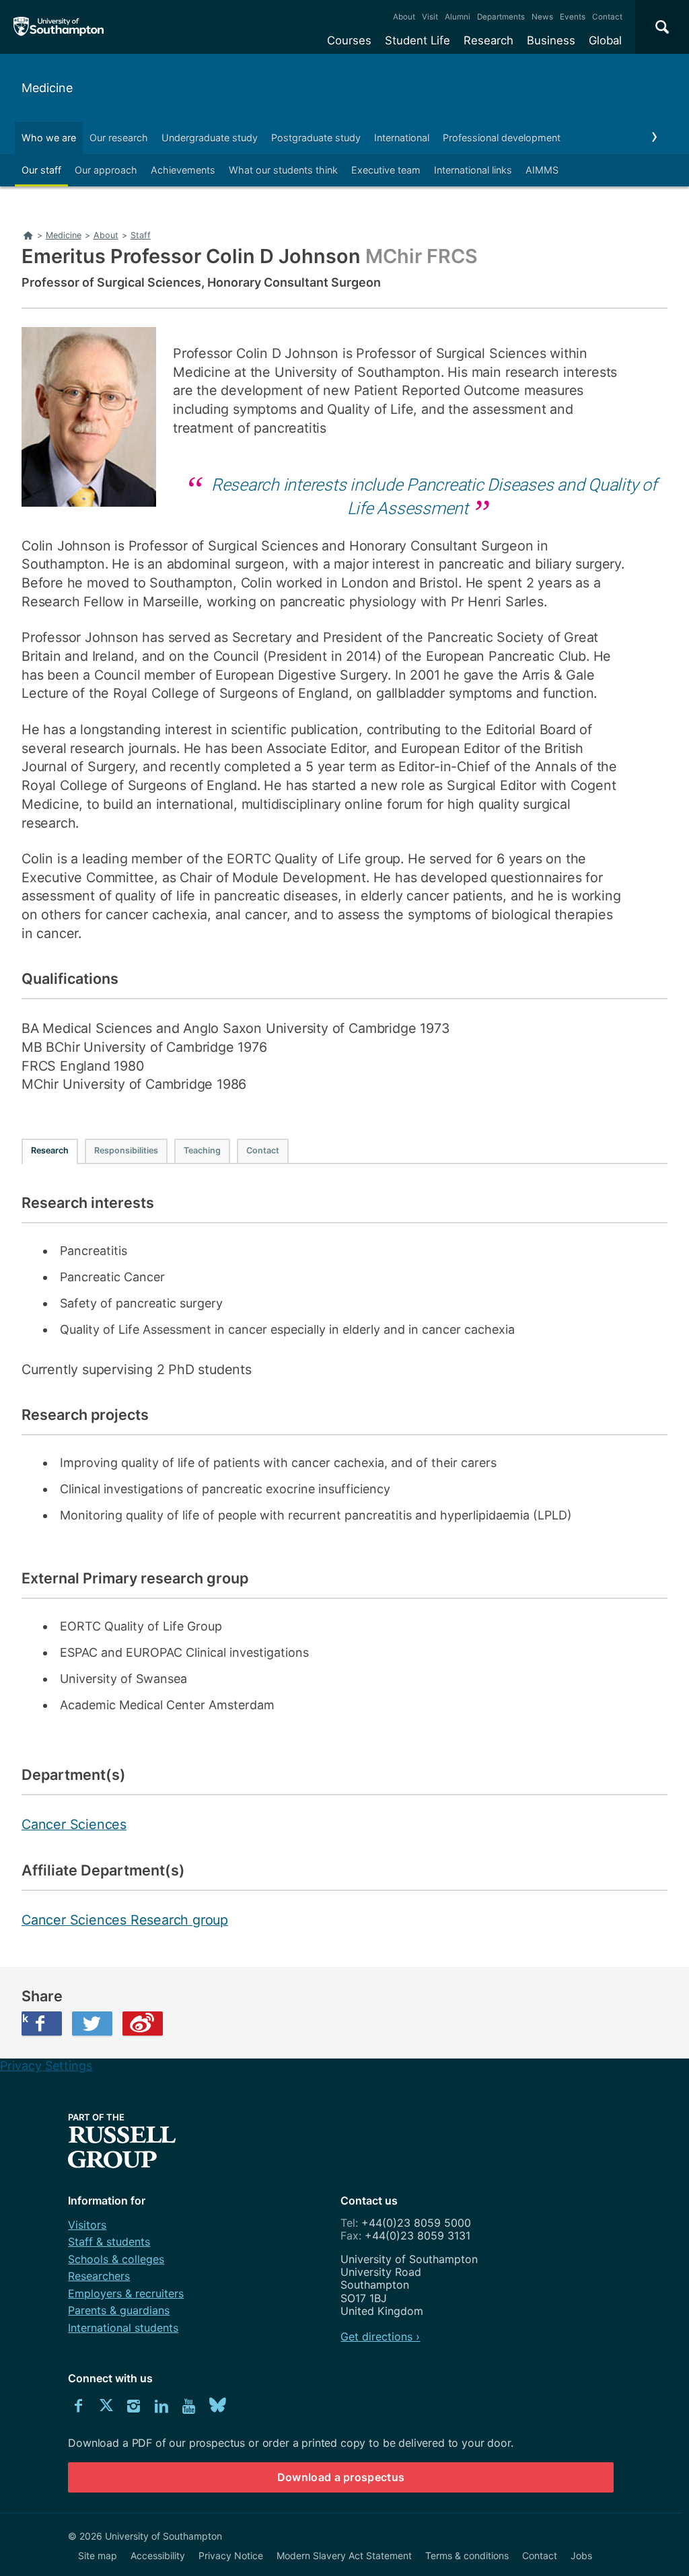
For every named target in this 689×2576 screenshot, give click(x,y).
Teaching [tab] (202, 1150)
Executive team (386, 170)
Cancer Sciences (74, 1824)
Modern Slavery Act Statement (344, 2555)
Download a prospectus (341, 2477)
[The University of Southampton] (59, 27)
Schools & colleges (116, 2259)
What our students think (283, 170)
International (402, 138)
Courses (349, 40)
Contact (607, 17)
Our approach (106, 170)
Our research (119, 138)
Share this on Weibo (143, 2024)
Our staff (41, 170)
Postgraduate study (316, 138)
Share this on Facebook (25, 2018)
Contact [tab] (263, 1150)
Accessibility (158, 2555)
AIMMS (542, 170)
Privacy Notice (231, 2555)
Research (488, 40)
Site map (98, 2555)
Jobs (581, 2555)
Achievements (183, 170)
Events (573, 17)
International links (473, 170)
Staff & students (109, 2242)
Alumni (458, 17)
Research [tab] (50, 1150)
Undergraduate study (210, 138)
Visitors (87, 2225)
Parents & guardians (119, 2310)
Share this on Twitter (92, 2024)
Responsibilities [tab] (126, 1150)
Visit (430, 17)
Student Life (418, 40)
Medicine (47, 88)
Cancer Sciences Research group (125, 1920)
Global (605, 40)
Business (551, 40)
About (404, 17)
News (542, 17)
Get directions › (380, 2336)
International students (123, 2328)
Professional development (502, 138)
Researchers (99, 2276)
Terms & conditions (467, 2555)
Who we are (49, 138)
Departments (501, 17)
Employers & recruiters (126, 2293)
